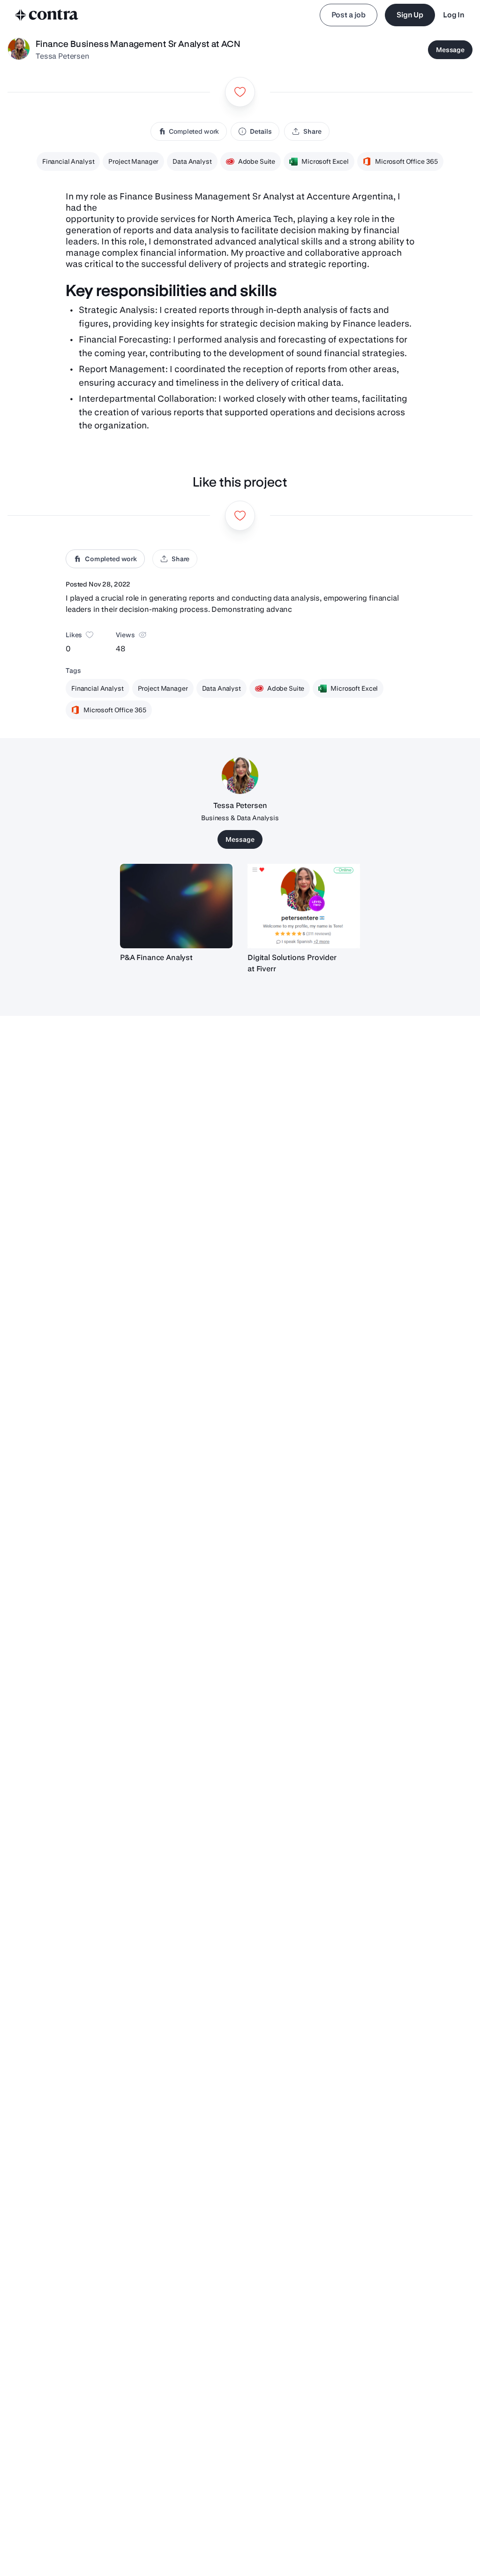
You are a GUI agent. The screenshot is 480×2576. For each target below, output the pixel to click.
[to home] (47, 15)
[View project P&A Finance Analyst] (176, 906)
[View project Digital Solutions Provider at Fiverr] (304, 906)
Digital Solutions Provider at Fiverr (292, 963)
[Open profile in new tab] (19, 50)
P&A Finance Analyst (156, 957)
